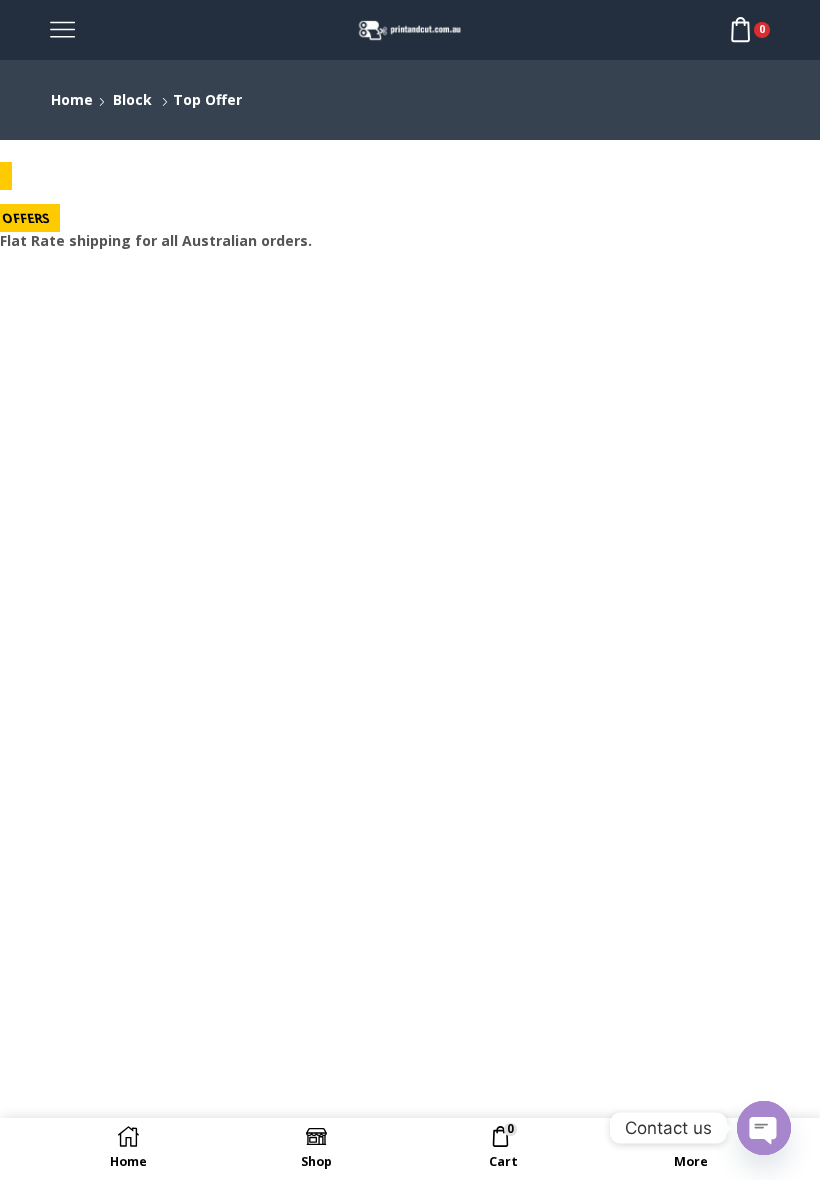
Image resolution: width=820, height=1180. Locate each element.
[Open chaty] (764, 1128)
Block (132, 99)
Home (72, 99)
